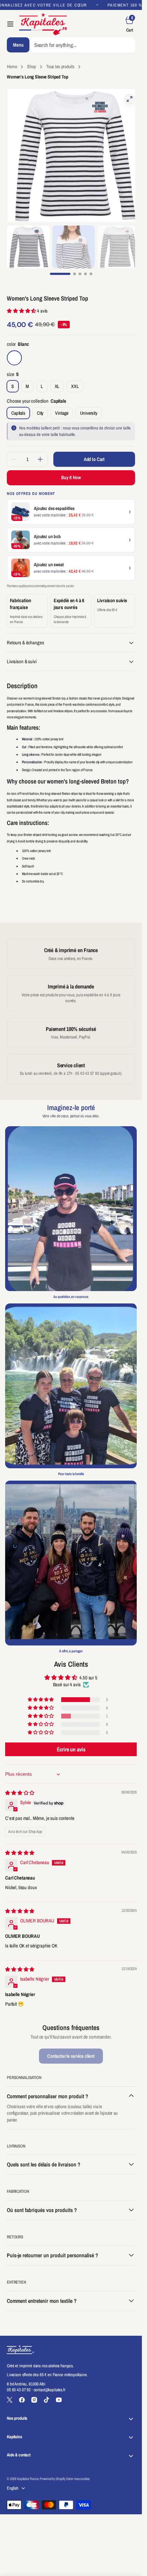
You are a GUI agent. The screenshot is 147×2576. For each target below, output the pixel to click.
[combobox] (83, 45)
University (91, 408)
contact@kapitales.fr (50, 2383)
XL (59, 381)
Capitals (21, 408)
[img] (20, 1786)
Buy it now (71, 471)
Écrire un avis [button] (71, 1742)
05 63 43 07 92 (19, 2383)
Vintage (64, 408)
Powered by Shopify (52, 2472)
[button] (10, 24)
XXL (77, 381)
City (42, 408)
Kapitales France (28, 2472)
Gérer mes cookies (78, 2472)
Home (12, 66)
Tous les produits (60, 66)
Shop (31, 66)
